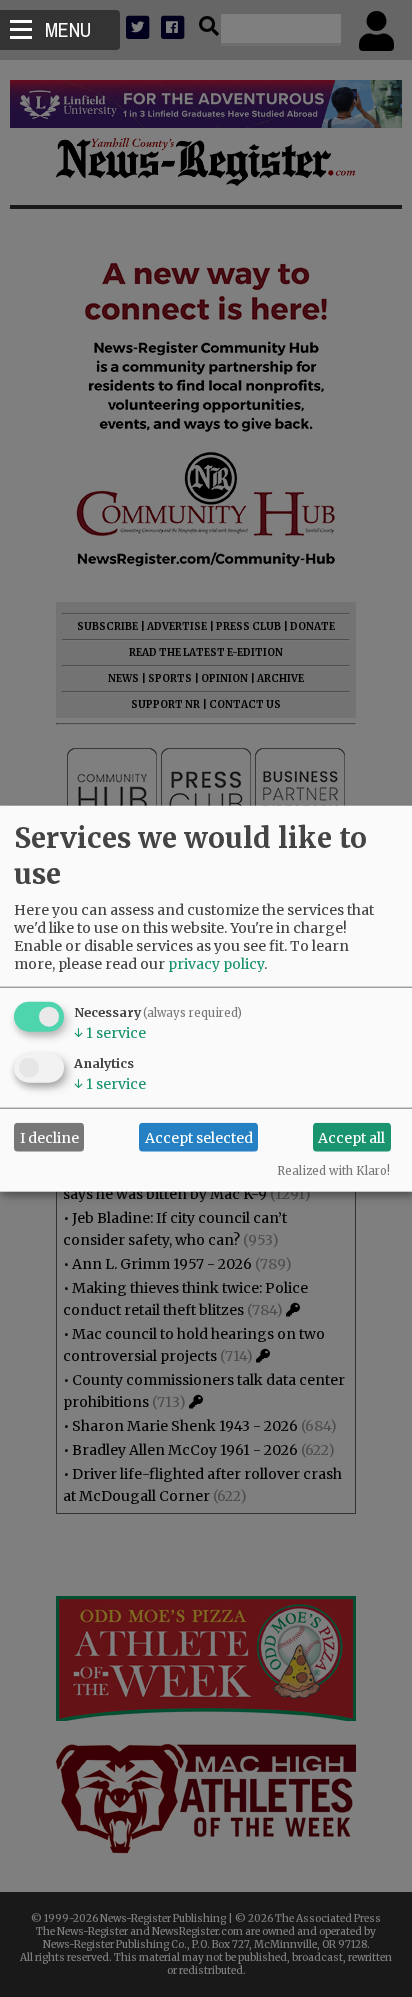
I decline (49, 1137)
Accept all (351, 1137)
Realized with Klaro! (333, 1171)
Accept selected (199, 1137)
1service (110, 1033)
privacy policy (216, 964)
